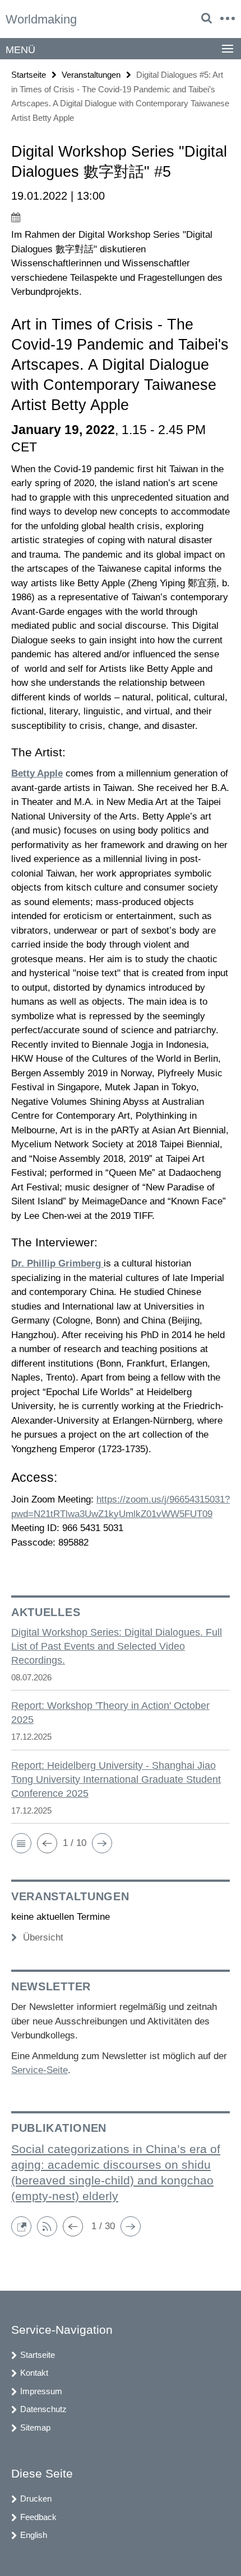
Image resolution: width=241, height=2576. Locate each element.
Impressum (41, 2391)
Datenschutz (43, 2409)
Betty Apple (37, 773)
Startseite (29, 75)
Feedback (38, 2517)
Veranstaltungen (91, 75)
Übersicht (43, 1937)
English (34, 2535)
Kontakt (34, 2373)
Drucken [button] (36, 2499)
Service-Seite (40, 2070)
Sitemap (35, 2427)
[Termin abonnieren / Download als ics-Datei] (121, 217)
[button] (21, 1843)
